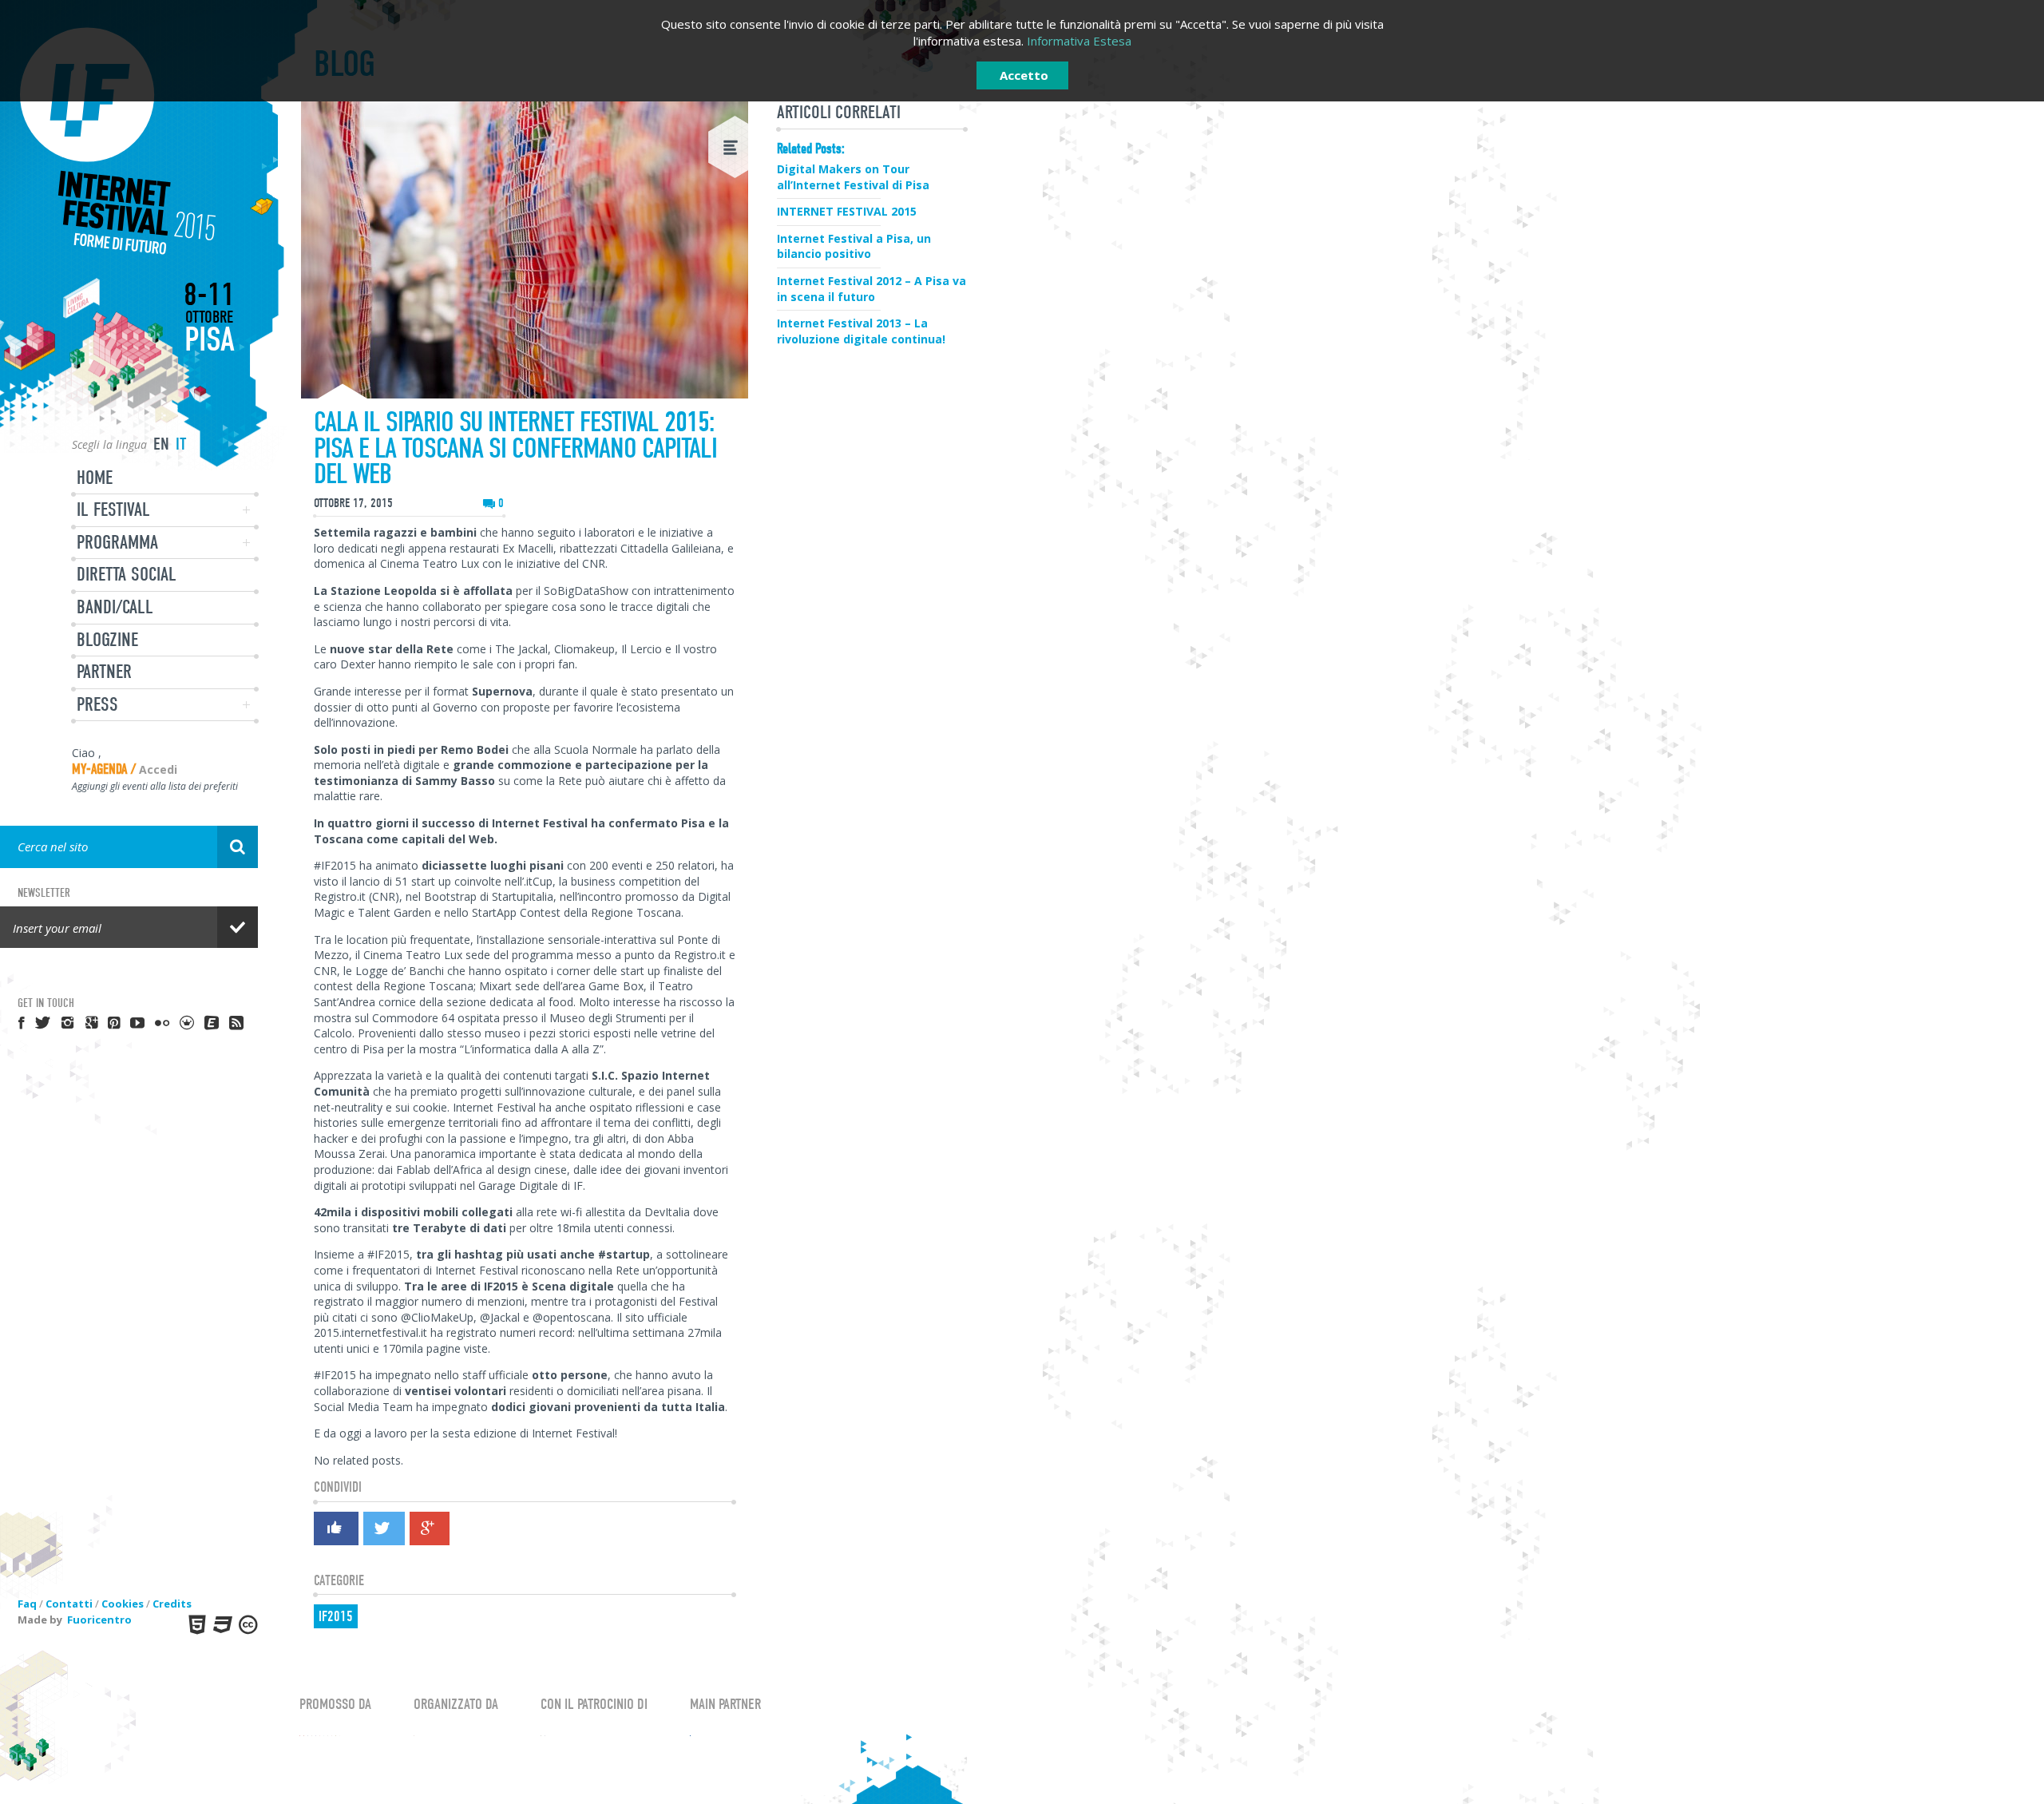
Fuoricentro (99, 1620)
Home (95, 478)
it (181, 444)
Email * (1022, 382)
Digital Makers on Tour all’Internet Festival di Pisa (853, 177)
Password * (1022, 436)
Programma (117, 542)
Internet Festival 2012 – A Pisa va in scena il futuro (871, 289)
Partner (104, 672)
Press (97, 704)
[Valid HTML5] (196, 1624)
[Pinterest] (115, 1022)
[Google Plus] (429, 1528)
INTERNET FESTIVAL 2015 (847, 211)
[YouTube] (138, 1022)
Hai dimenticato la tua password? (1022, 489)
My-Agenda (100, 769)
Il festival (113, 509)
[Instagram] (69, 1022)
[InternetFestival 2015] (129, 141)
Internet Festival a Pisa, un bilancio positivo (854, 246)
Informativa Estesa (1079, 41)
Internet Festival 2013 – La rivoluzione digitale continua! (861, 331)
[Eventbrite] (212, 1022)
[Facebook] (335, 1531)
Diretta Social (127, 574)
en (161, 444)
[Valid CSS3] (221, 1624)
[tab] (1069, 314)
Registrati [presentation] (1067, 314)
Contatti (69, 1604)
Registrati (1083, 351)
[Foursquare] (188, 1022)
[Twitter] (383, 1528)
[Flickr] (163, 1022)
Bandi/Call (115, 607)
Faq (27, 1604)
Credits (172, 1604)
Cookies (123, 1604)
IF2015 (336, 1617)
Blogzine (107, 640)
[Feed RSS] (237, 1022)
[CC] (247, 1624)
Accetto (1024, 75)
